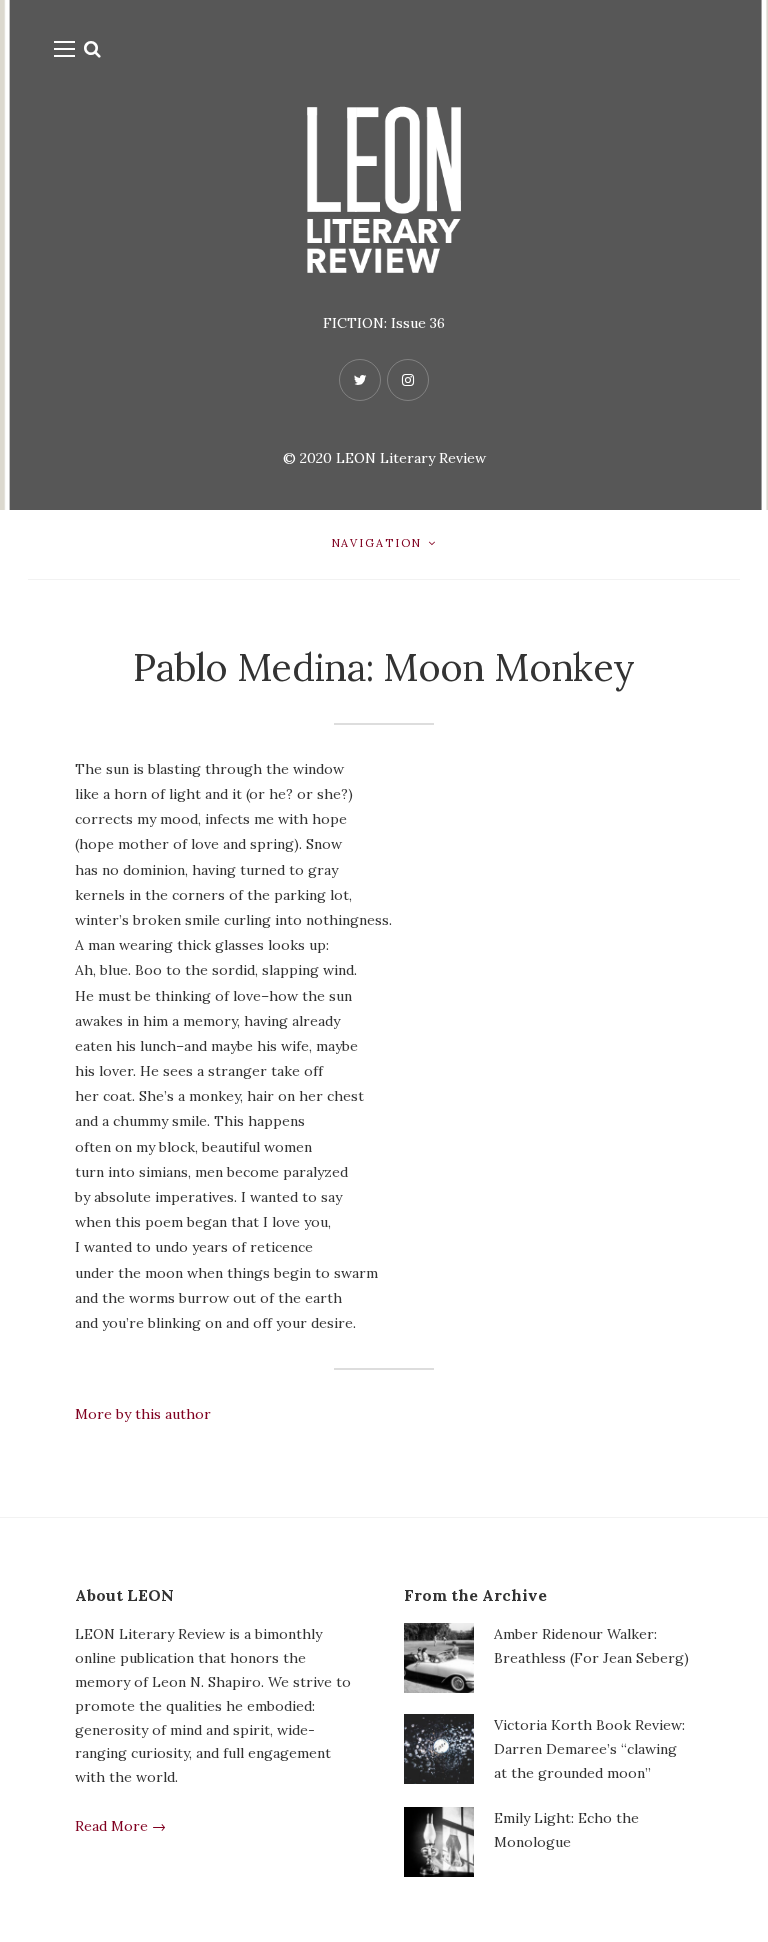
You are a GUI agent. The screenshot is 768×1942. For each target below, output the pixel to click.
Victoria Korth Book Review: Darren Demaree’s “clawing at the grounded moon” (589, 1749)
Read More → (120, 1826)
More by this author (143, 1414)
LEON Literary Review (411, 458)
